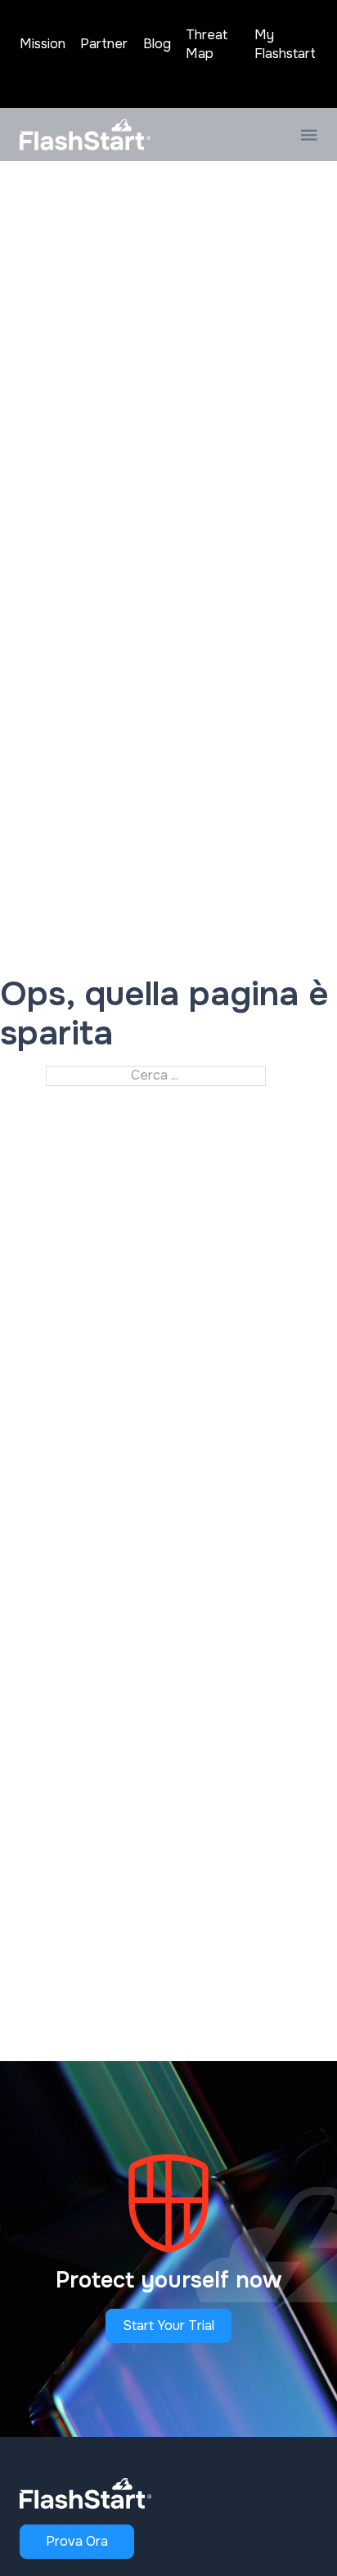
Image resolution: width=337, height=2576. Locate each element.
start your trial (168, 2326)
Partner (104, 44)
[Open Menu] (309, 135)
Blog (157, 44)
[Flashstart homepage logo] (85, 135)
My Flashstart (285, 44)
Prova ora (77, 2541)
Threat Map (207, 44)
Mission (43, 44)
